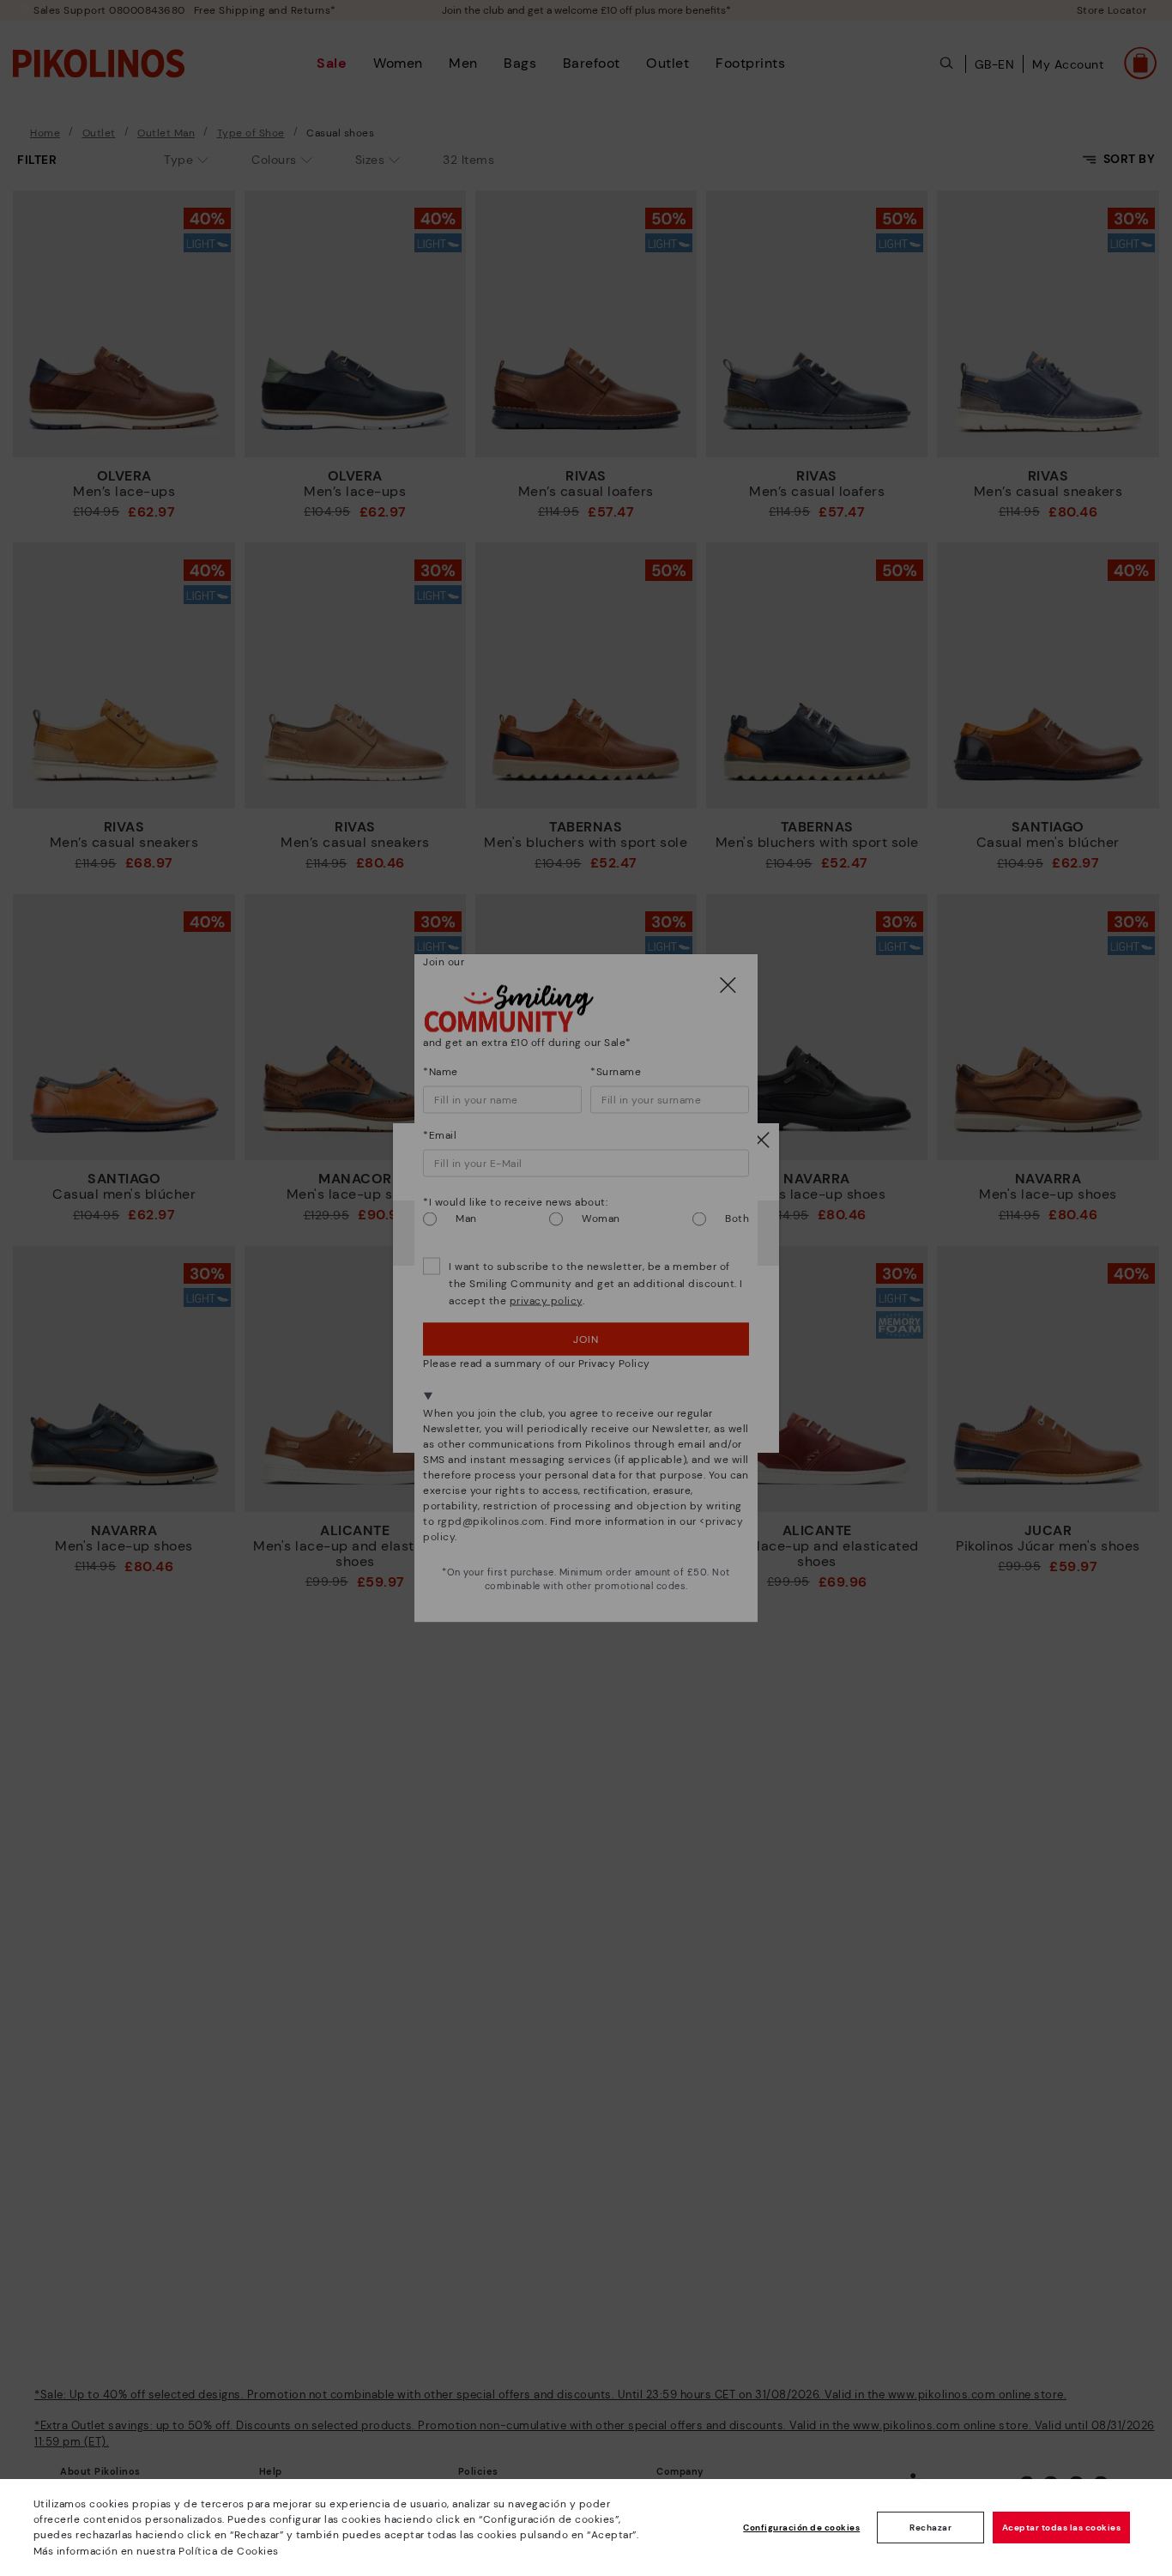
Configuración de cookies (801, 2528)
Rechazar (930, 2528)
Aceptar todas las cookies (1062, 2528)
